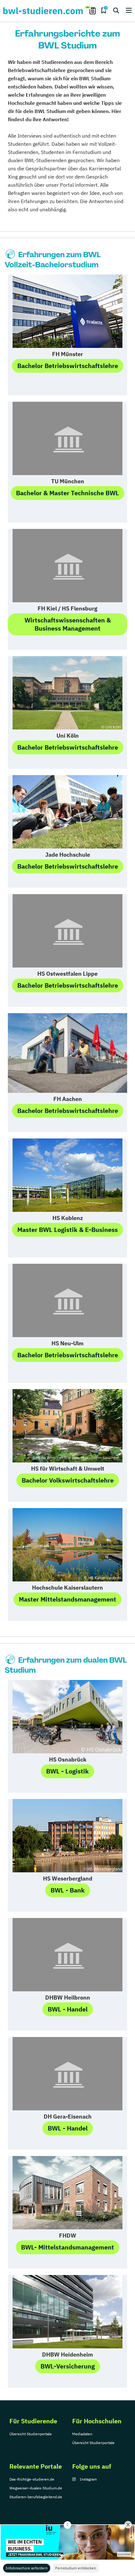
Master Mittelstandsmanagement (67, 1599)
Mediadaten (82, 2434)
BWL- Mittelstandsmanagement (67, 2247)
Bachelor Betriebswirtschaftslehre (68, 366)
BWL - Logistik (67, 1771)
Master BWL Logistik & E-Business (67, 1230)
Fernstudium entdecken (76, 2568)
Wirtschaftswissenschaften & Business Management (68, 624)
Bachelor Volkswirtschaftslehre (68, 1480)
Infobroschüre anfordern (27, 2568)
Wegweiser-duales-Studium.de (36, 2488)
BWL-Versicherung (68, 2366)
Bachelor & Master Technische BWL (67, 493)
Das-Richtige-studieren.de (32, 2479)
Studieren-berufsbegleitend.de (36, 2497)
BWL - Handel (68, 2009)
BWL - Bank (68, 1890)
